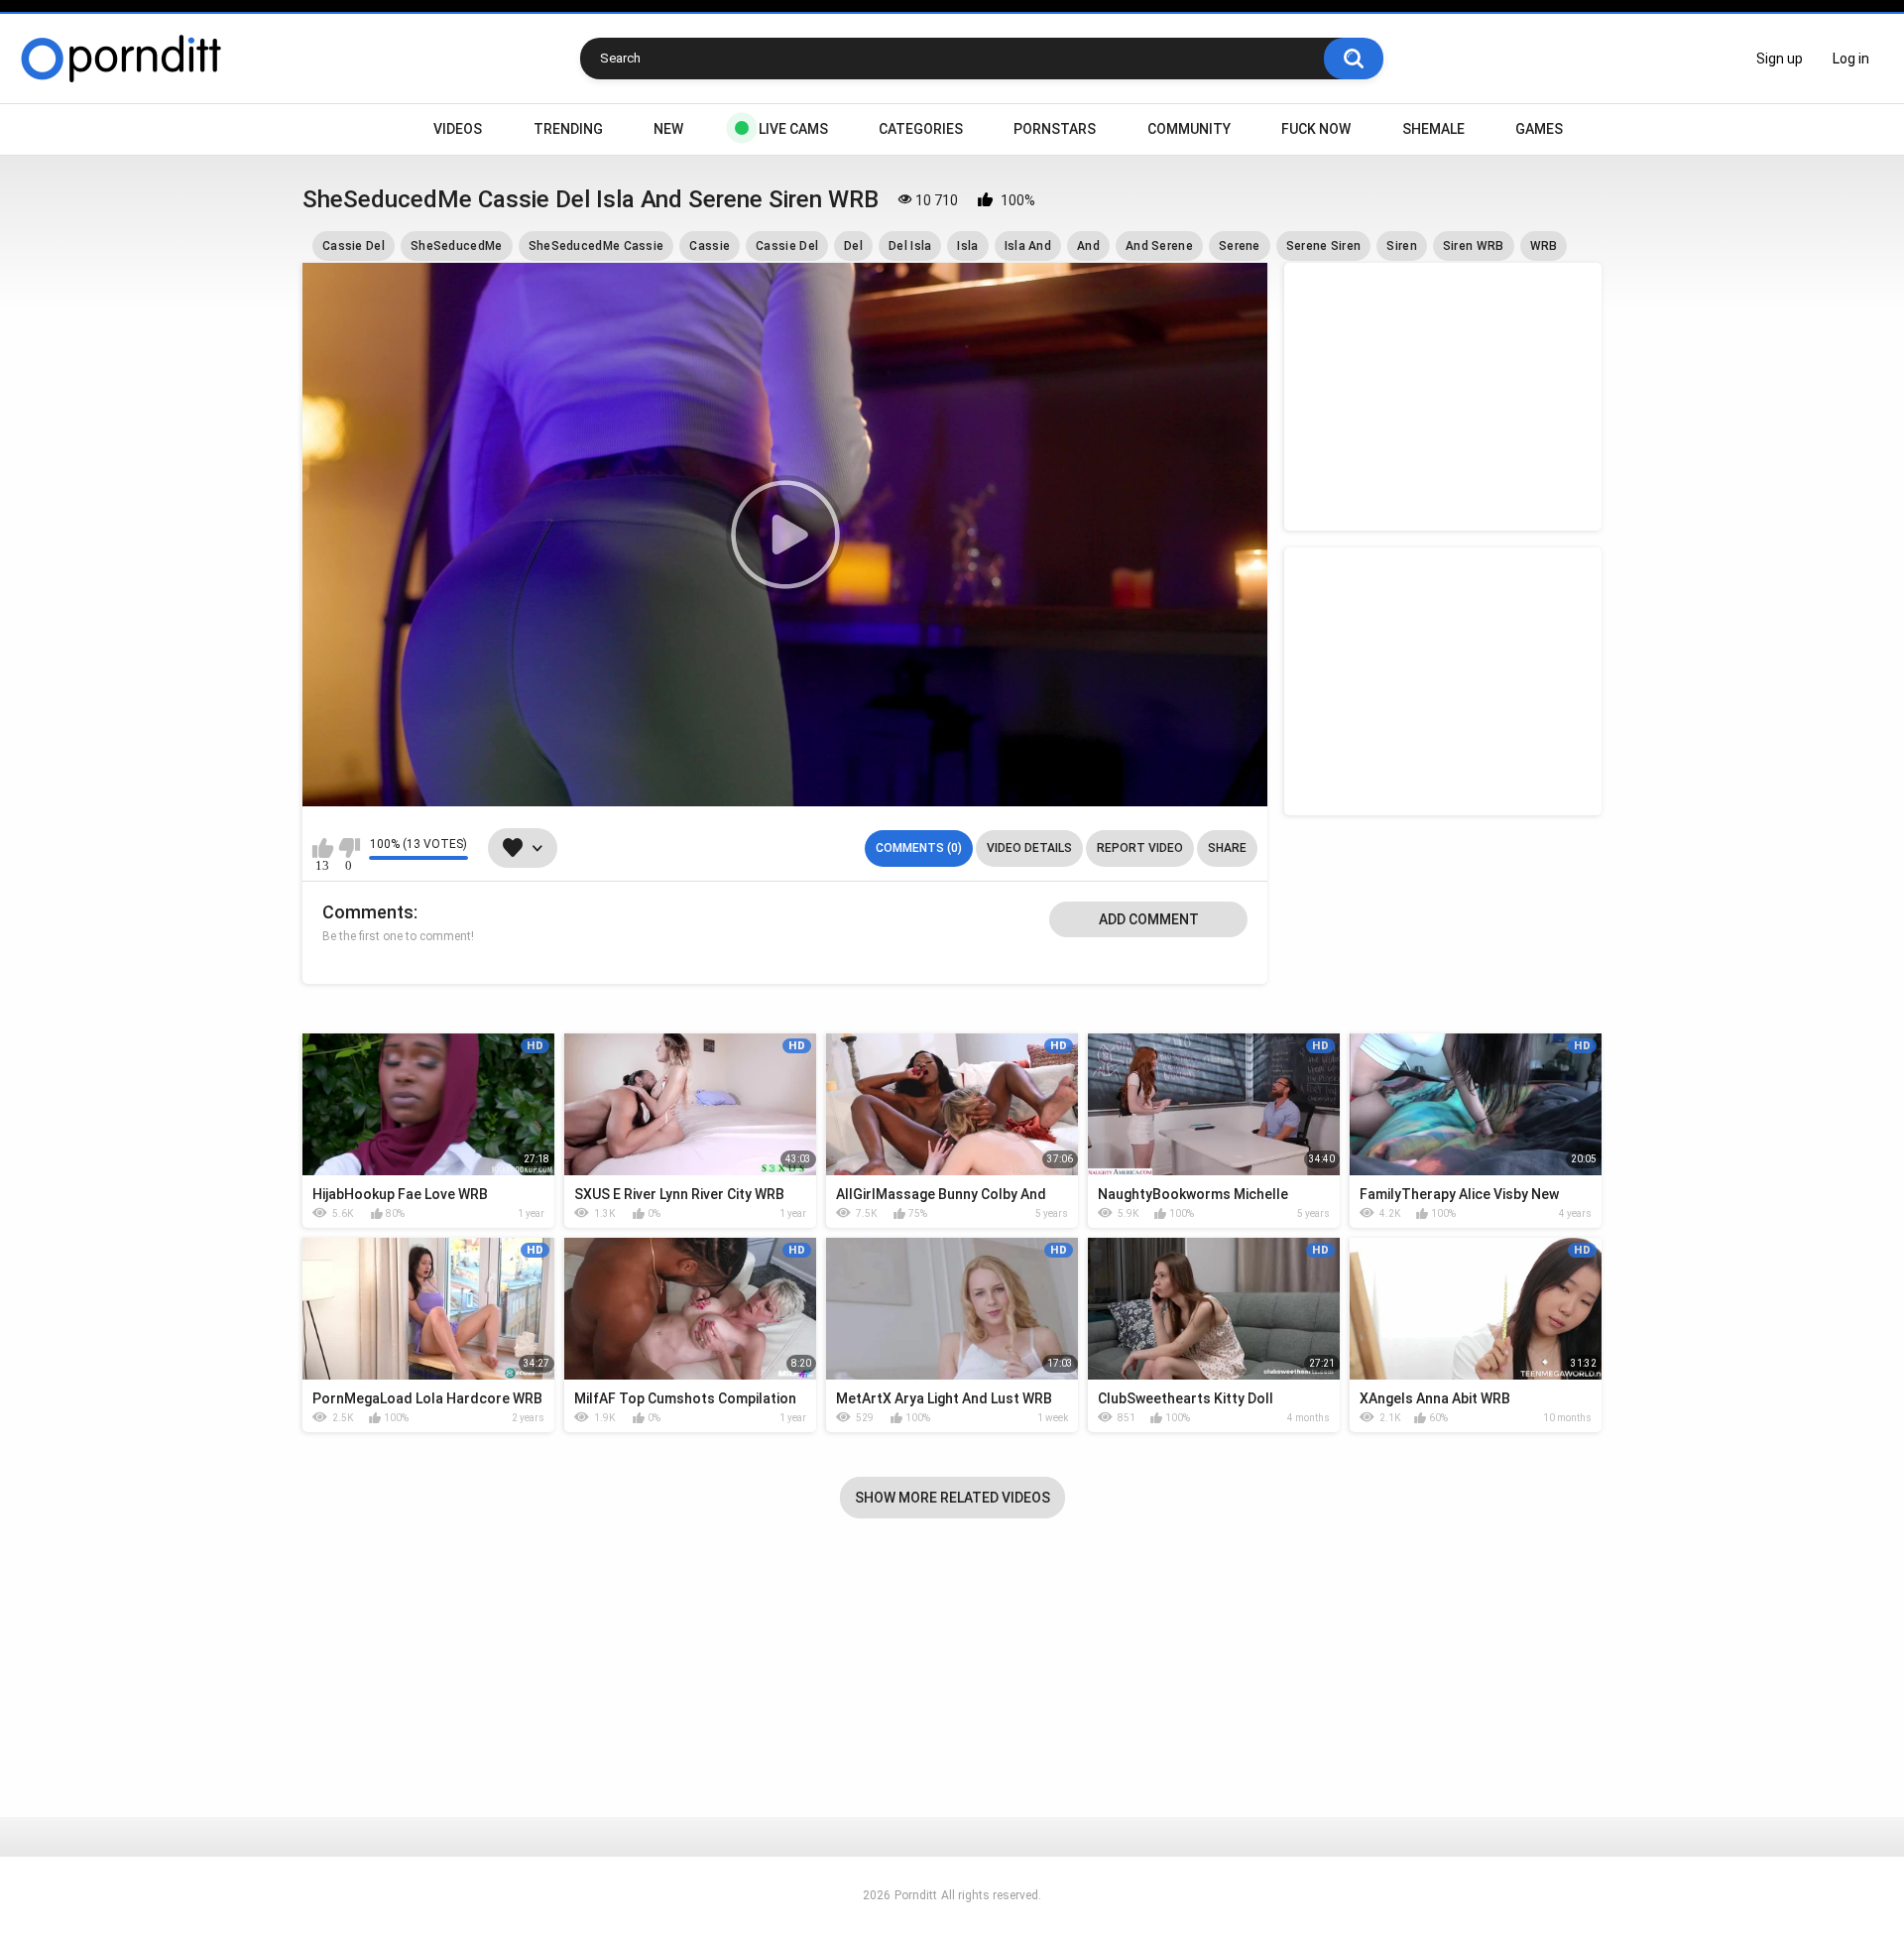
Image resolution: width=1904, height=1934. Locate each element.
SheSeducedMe (457, 246)
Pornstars (1055, 129)
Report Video (1140, 848)
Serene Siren (1324, 246)
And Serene (1159, 246)
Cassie (710, 246)
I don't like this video (349, 848)
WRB (1544, 246)
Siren (1402, 246)
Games (1539, 129)
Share (1227, 848)
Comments (368, 912)
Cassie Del (354, 246)
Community (1189, 129)
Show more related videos (952, 1498)
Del (853, 246)
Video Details (1029, 848)
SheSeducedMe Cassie (596, 246)
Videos (458, 129)
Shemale (1433, 129)
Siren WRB (1474, 246)
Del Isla (910, 246)
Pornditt (916, 1895)
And (1088, 246)
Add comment (1149, 919)
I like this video (323, 848)
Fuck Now (1316, 129)
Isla (967, 246)
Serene (1240, 246)
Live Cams (793, 129)
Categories (921, 129)
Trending (568, 129)
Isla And (1028, 246)
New (668, 129)
